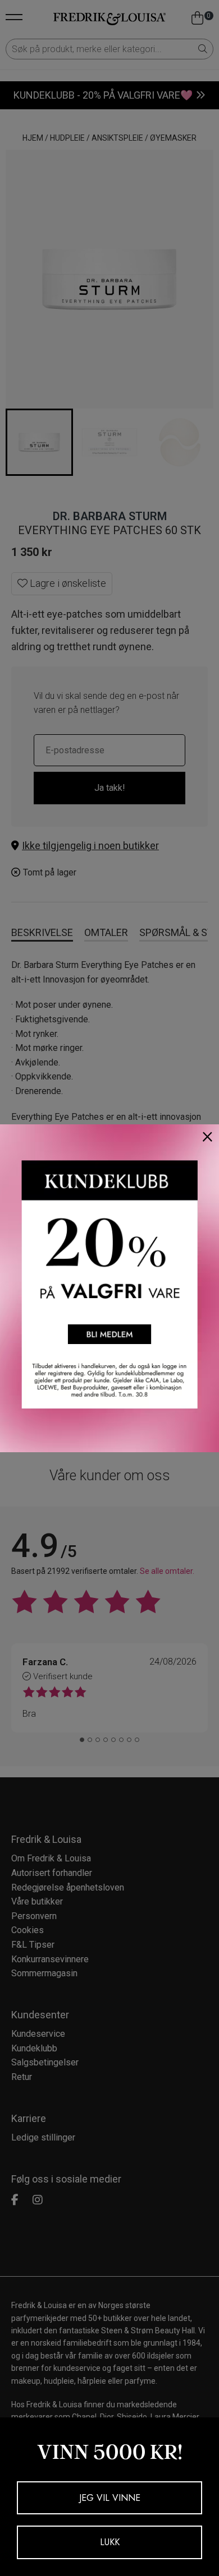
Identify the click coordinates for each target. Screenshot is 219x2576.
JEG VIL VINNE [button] (110, 2498)
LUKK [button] (110, 2542)
